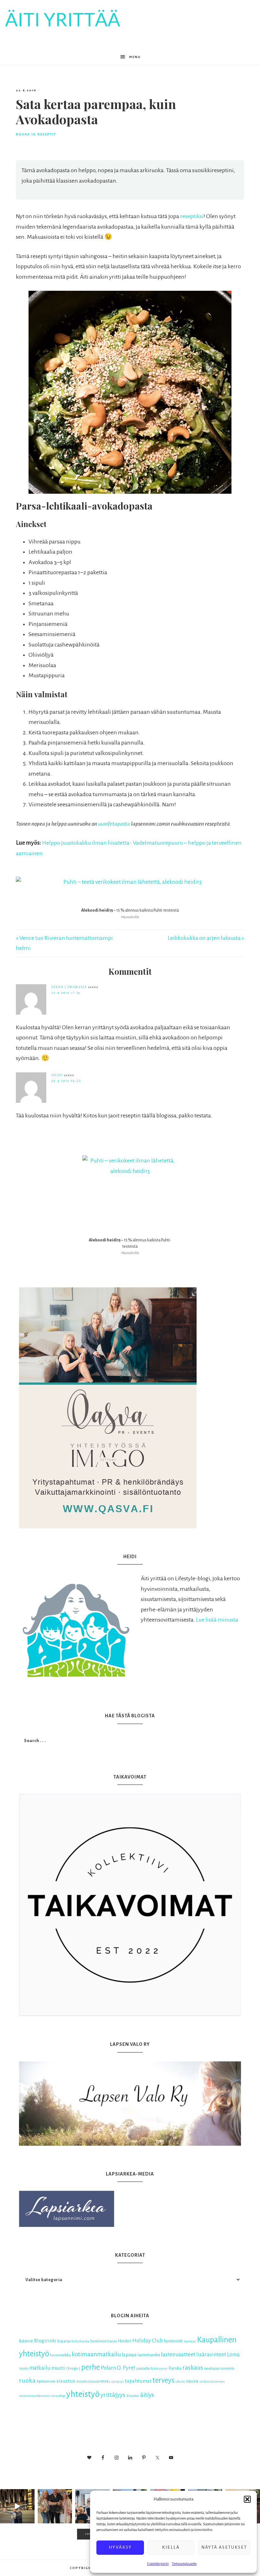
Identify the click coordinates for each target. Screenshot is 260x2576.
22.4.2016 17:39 (66, 993)
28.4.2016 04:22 (66, 1081)
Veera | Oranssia (69, 987)
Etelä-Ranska (80, 2341)
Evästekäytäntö (158, 2564)
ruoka (27, 2380)
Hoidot (124, 2341)
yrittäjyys (113, 2395)
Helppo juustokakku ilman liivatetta (86, 843)
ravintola (227, 2368)
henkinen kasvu (104, 2341)
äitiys (147, 2395)
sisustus (66, 2381)
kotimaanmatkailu (96, 2354)
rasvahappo (212, 2368)
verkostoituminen (212, 2381)
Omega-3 (73, 2368)
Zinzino (133, 2396)
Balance (26, 2341)
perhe (91, 2367)
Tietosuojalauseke (184, 2564)
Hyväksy (120, 2547)
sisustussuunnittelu (93, 2381)
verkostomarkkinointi (34, 2396)
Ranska (175, 2368)
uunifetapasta (114, 824)
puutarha (143, 2368)
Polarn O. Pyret (118, 2368)
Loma (233, 2355)
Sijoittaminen (46, 2381)
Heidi (57, 1075)
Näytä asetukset (224, 2547)
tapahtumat (138, 2381)
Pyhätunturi (159, 2368)
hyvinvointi (173, 2341)
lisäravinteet (211, 2355)
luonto (24, 2368)
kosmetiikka (60, 2355)
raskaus (193, 2368)
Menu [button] (135, 57)
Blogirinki (45, 2341)
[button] (247, 2499)
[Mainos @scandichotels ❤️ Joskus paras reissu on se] (17, 2506)
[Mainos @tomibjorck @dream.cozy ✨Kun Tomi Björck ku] (55, 2506)
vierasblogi (58, 2396)
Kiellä (171, 2547)
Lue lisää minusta (217, 1620)
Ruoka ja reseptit (36, 134)
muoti (58, 2368)
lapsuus (129, 2355)
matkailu (40, 2368)
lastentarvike (149, 2355)
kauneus (190, 2341)
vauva (192, 2381)
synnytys (117, 2381)
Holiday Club (148, 2341)
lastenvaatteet (178, 2355)
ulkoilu (180, 2381)
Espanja (64, 2341)
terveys (163, 2380)
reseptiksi (192, 216)
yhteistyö (83, 2394)
